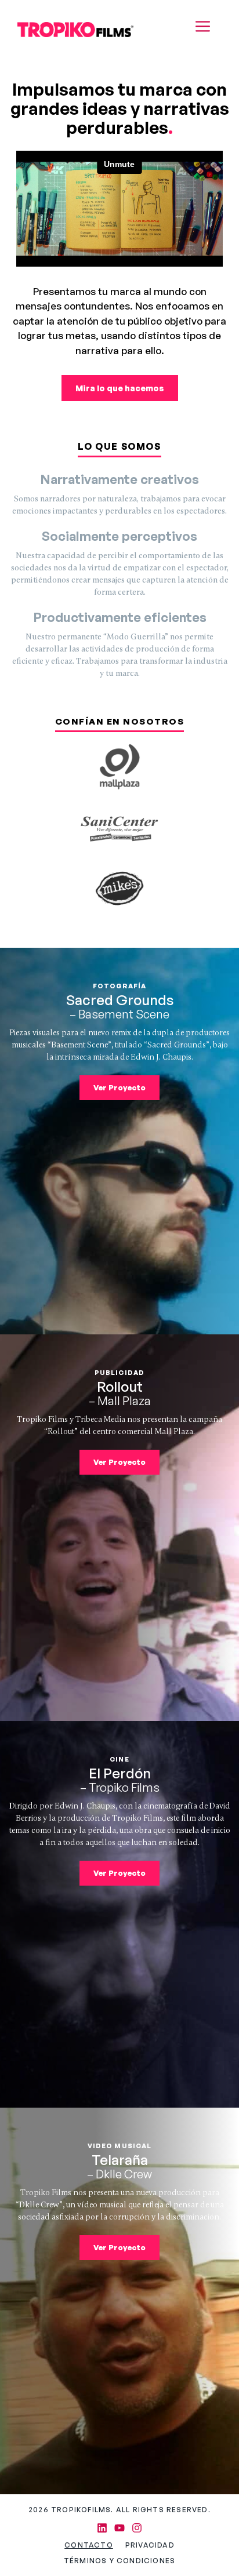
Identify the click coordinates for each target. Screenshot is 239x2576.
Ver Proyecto (119, 1087)
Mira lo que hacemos (120, 388)
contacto (89, 2545)
